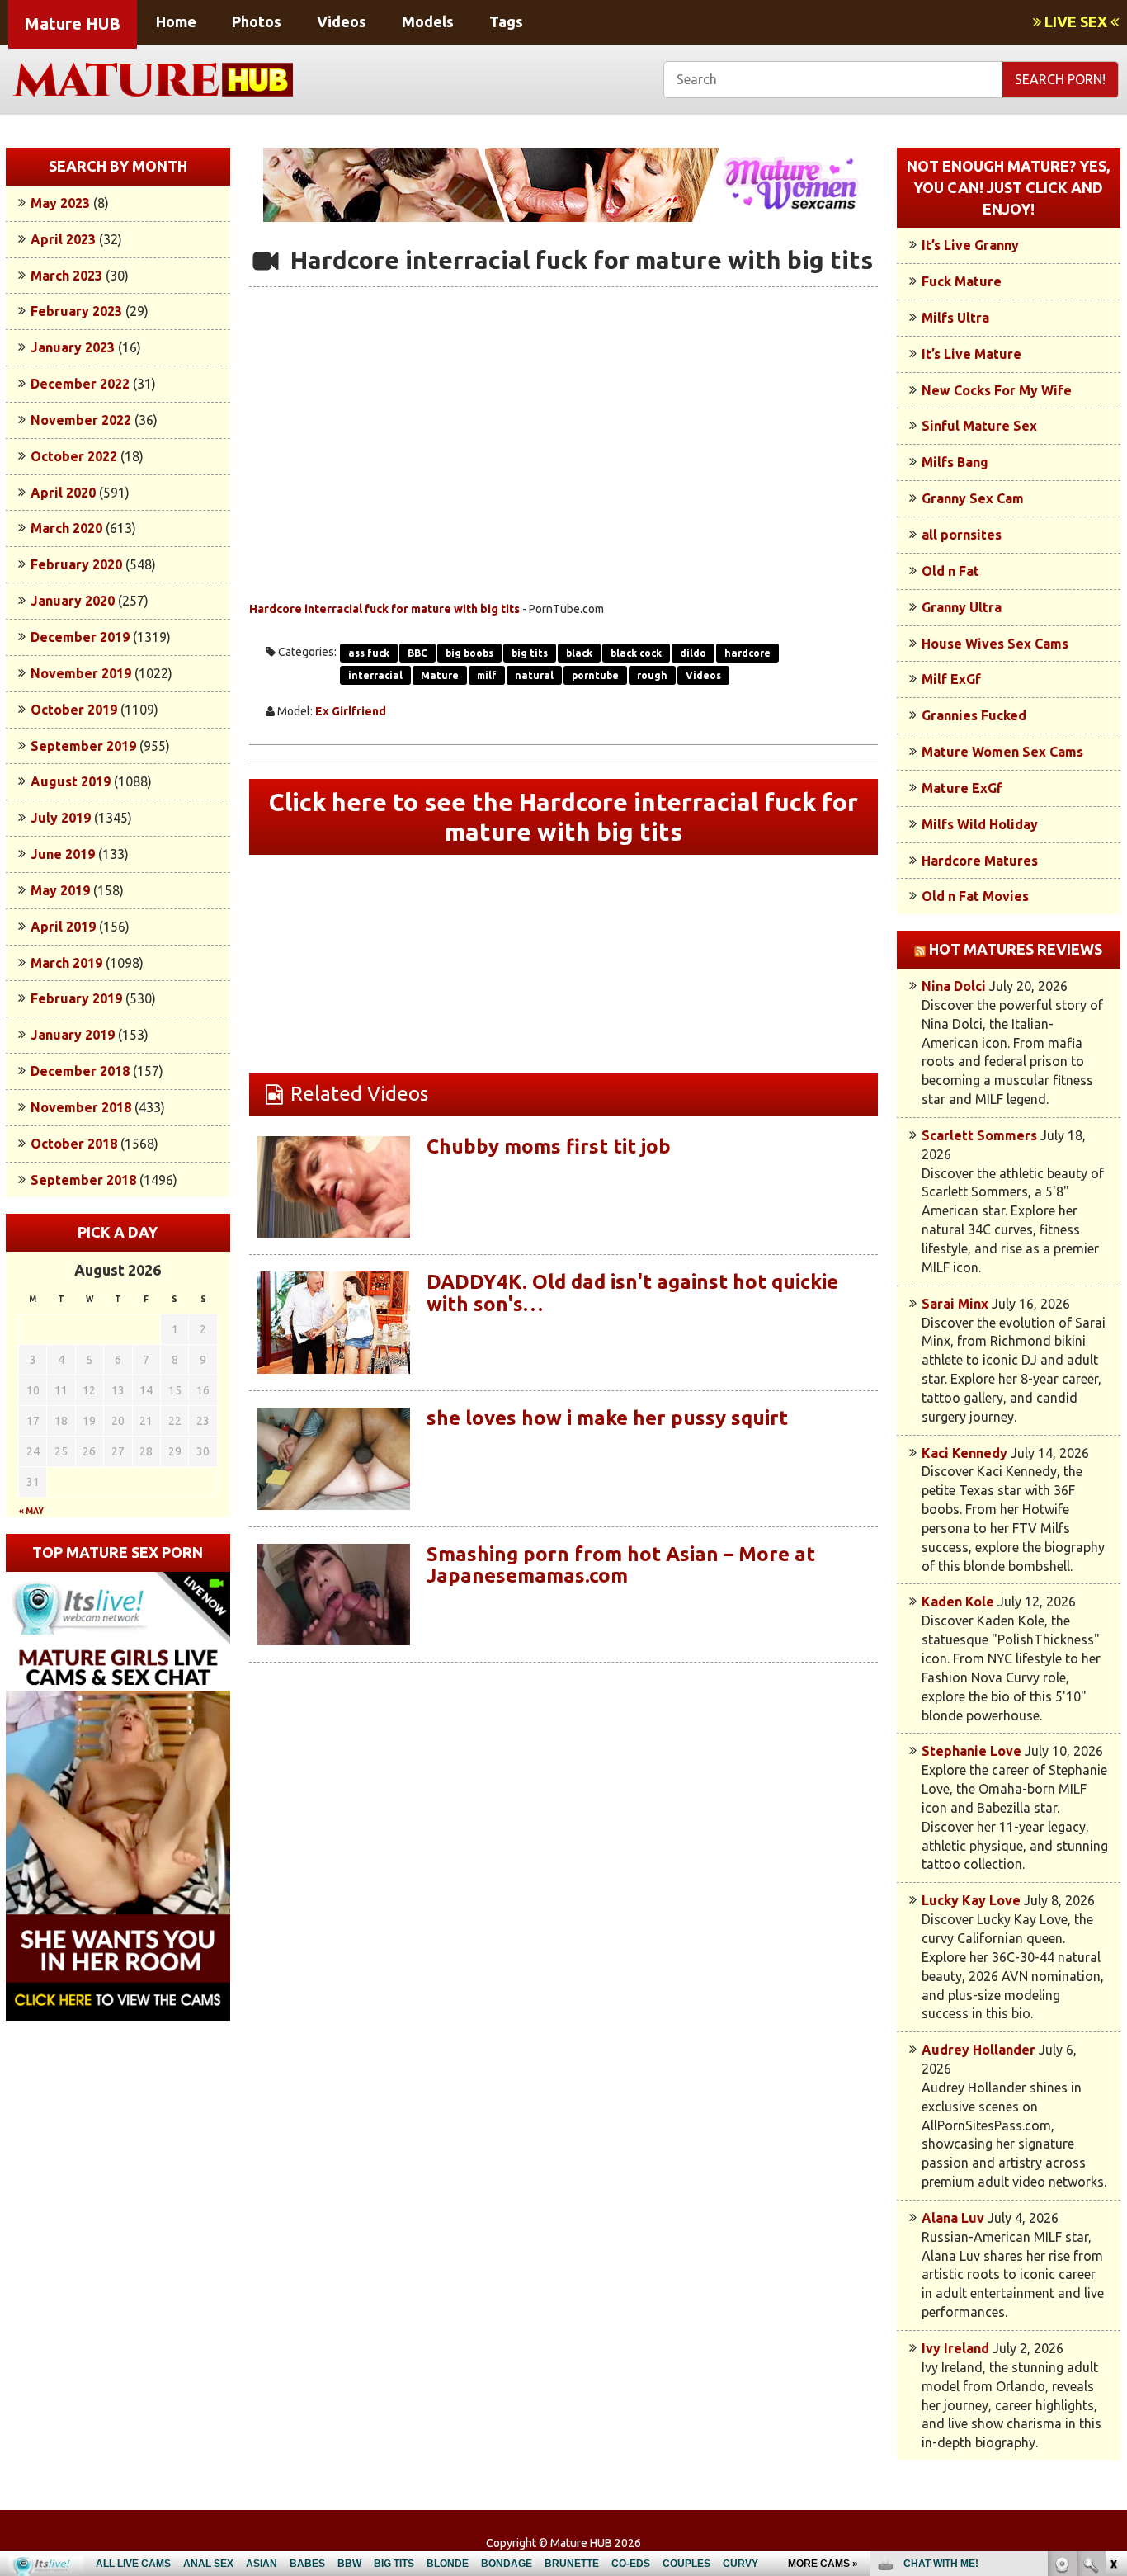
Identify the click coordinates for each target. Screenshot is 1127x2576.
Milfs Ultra (955, 318)
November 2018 (81, 1107)
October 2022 (74, 456)
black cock (636, 653)
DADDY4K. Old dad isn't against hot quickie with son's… (632, 1293)
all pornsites (962, 535)
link (1113, 2318)
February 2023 (76, 311)
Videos (342, 21)
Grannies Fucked (974, 715)
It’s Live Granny (970, 245)
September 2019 (83, 746)
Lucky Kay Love (971, 1900)
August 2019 (71, 781)
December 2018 (80, 1071)
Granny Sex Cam (973, 498)
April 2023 (63, 239)
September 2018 (83, 1180)
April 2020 (63, 493)
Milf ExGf (951, 679)
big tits (530, 653)
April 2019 (63, 927)
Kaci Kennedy (964, 1453)
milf (487, 675)
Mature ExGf (962, 788)
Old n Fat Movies (975, 896)
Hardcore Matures (980, 861)
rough (652, 675)
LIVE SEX (1076, 21)
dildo (693, 653)
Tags (506, 21)
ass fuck (369, 653)
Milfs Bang (955, 462)
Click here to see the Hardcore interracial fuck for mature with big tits (563, 817)
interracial (375, 675)
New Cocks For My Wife (997, 390)
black (579, 653)
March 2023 (66, 276)
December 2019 (80, 637)
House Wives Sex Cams (995, 644)
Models (428, 21)
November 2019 (81, 673)
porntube (595, 675)
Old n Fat (950, 571)
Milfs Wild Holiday (980, 824)
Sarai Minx (955, 1304)
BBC (417, 653)
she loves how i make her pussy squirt (607, 1418)
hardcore (747, 653)
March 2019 (66, 963)
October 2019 (74, 710)
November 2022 (81, 420)
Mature (440, 675)
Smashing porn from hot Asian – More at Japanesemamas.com (621, 1565)
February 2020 (76, 564)
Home (176, 21)
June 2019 (63, 854)
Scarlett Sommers (979, 1135)
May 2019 (60, 890)
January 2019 (73, 1035)
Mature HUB (73, 24)
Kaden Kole (958, 1602)
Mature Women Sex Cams (1002, 752)
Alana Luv (953, 2218)
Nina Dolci (954, 986)
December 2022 (80, 384)
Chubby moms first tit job (549, 1146)
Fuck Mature (962, 281)
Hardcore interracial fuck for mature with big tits (384, 609)
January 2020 (73, 601)
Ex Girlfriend (351, 711)
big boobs (469, 653)
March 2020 (66, 528)
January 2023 (73, 347)
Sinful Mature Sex (979, 426)
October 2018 (74, 1144)
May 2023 (60, 203)
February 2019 (76, 998)
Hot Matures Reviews (1016, 949)
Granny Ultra (962, 607)
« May (31, 1511)
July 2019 (61, 818)
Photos (257, 21)
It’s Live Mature (971, 354)
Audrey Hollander (978, 2050)
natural (534, 675)
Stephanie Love (971, 1751)
